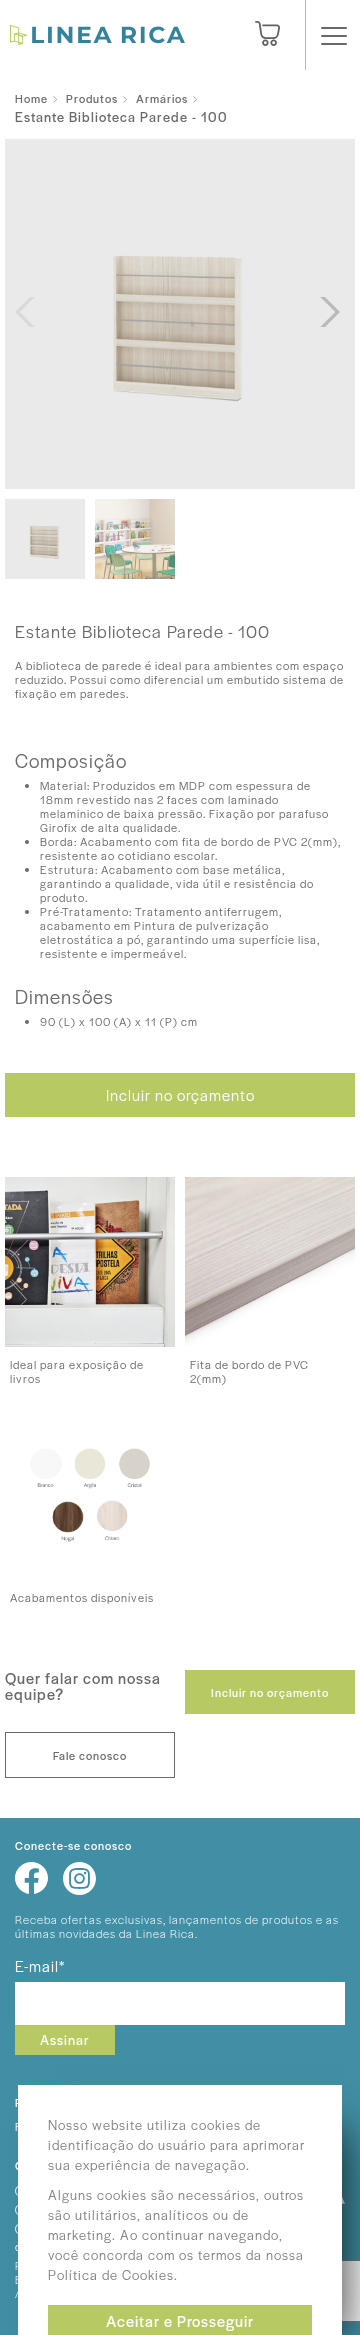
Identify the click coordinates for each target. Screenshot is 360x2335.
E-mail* (40, 1965)
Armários (162, 98)
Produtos (92, 98)
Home (31, 98)
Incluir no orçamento (180, 1094)
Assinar (65, 2039)
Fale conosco (90, 1755)
